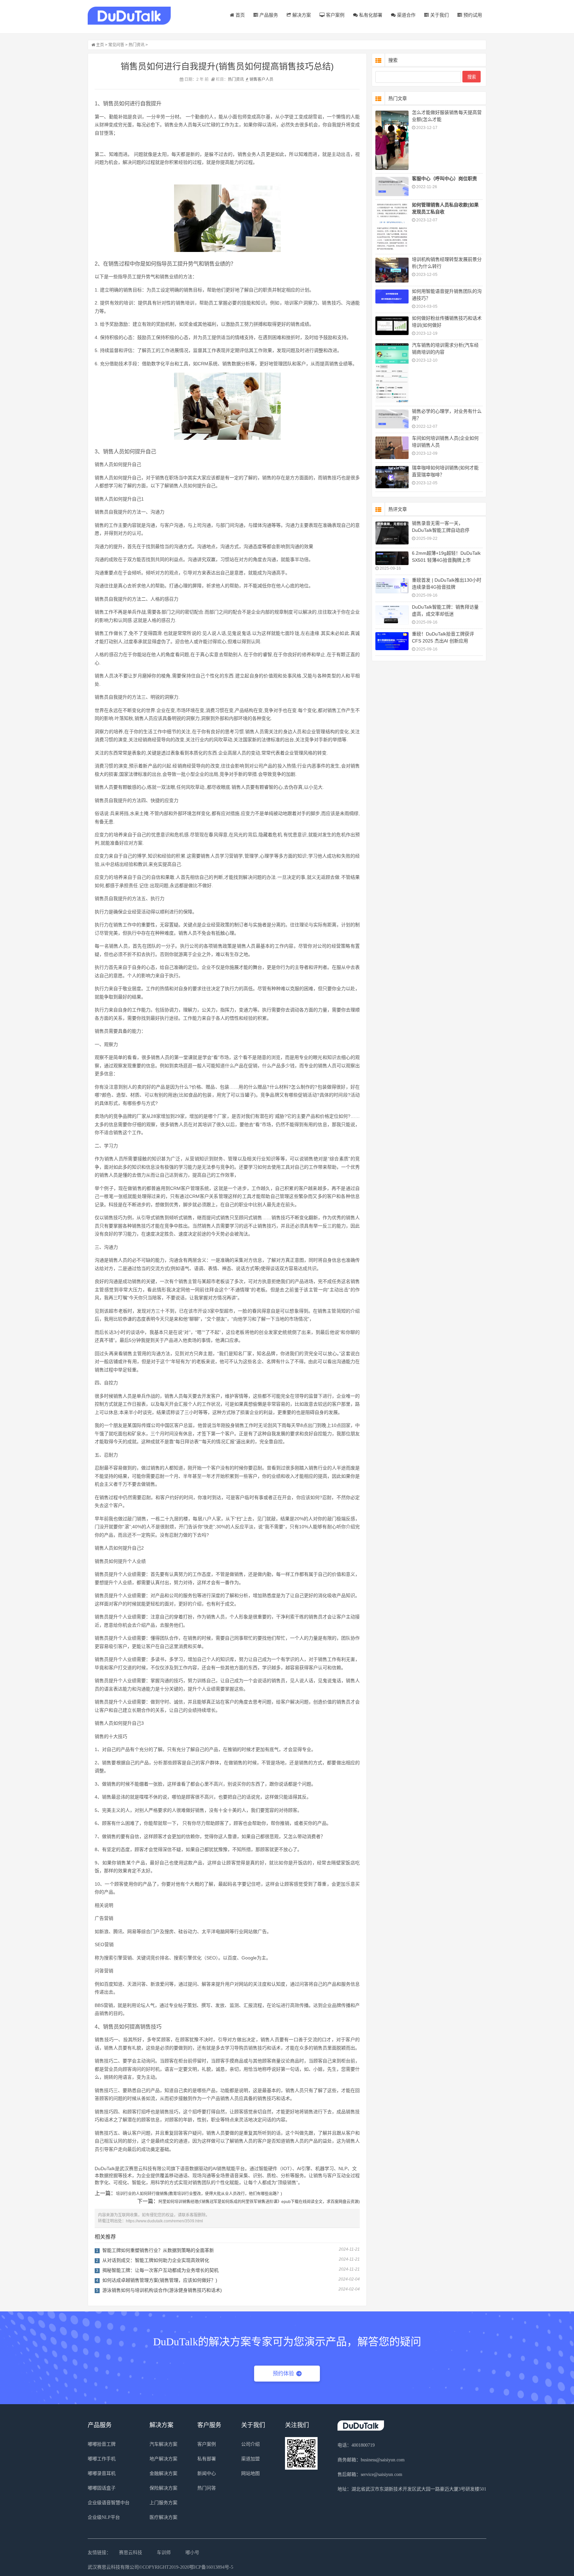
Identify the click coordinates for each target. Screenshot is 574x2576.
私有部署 (207, 2459)
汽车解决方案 (163, 2444)
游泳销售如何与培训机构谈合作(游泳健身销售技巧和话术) (162, 2290)
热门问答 (207, 2488)
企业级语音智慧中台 (109, 2503)
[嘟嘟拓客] (129, 16)
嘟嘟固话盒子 (102, 2488)
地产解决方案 (163, 2459)
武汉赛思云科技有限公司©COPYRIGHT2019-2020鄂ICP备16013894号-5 (160, 2567)
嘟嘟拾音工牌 (102, 2444)
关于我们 (439, 15)
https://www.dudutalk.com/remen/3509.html (164, 2221)
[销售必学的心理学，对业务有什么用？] (392, 419)
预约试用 (472, 15)
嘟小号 (192, 2553)
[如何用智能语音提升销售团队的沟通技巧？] (392, 297)
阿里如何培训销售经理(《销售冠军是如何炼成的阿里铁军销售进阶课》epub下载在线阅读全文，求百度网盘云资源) (259, 2202)
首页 (239, 15)
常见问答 (116, 45)
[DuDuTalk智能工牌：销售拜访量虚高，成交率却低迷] (392, 615)
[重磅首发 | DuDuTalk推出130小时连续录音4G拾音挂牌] (392, 586)
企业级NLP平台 (104, 2517)
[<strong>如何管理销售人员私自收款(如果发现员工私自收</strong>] (392, 227)
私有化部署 (370, 15)
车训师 (164, 2553)
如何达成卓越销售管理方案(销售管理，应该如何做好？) (160, 2280)
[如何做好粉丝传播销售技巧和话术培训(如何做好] (392, 326)
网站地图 (250, 2473)
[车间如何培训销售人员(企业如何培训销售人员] (392, 448)
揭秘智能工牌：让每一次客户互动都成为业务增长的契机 (160, 2270)
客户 (261, 79)
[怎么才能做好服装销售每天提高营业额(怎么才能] (392, 140)
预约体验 (283, 2373)
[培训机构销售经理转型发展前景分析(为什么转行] (392, 270)
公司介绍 (250, 2444)
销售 (253, 79)
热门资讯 (137, 45)
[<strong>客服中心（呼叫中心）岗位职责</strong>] (392, 186)
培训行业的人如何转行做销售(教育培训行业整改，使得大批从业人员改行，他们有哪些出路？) (199, 2194)
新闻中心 (207, 2473)
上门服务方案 (163, 2503)
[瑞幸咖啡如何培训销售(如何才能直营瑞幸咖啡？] (392, 477)
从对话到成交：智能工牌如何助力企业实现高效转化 (156, 2260)
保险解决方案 (163, 2488)
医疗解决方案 (163, 2517)
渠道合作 (406, 15)
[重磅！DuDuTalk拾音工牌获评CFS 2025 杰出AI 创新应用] (392, 641)
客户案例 (335, 15)
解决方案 (301, 15)
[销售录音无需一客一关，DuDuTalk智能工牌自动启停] (392, 533)
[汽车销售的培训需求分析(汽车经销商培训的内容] (392, 373)
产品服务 (268, 15)
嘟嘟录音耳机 (102, 2473)
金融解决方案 (163, 2473)
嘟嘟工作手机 (102, 2459)
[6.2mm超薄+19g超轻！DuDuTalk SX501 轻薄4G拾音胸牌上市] (392, 558)
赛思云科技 (131, 2553)
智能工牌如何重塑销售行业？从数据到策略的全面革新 (158, 2250)
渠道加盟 (250, 2459)
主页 (100, 45)
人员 (269, 79)
